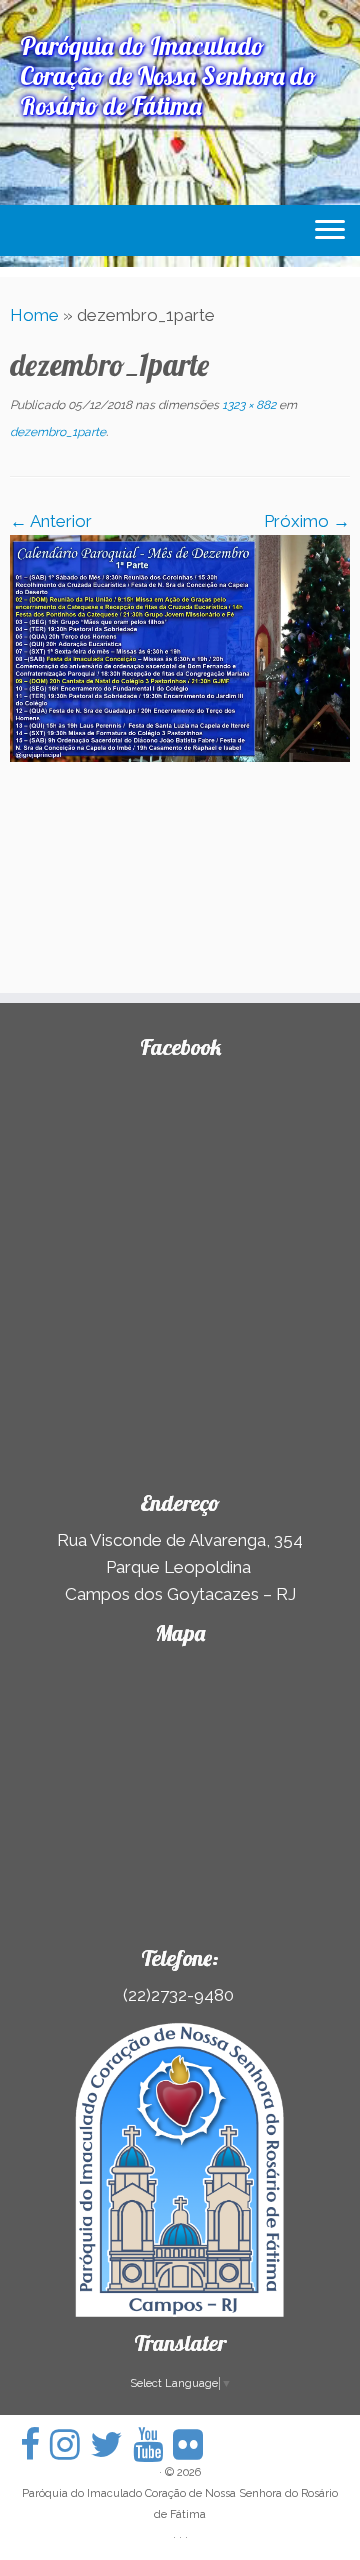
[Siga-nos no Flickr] (193, 2444)
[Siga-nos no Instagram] (70, 2444)
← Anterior (51, 521)
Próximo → (307, 521)
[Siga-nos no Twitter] (111, 2444)
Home (34, 315)
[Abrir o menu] (330, 231)
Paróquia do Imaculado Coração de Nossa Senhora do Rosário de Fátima (180, 2504)
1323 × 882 (247, 405)
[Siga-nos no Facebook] (35, 2444)
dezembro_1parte (58, 432)
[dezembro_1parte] (180, 647)
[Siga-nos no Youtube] (153, 2444)
